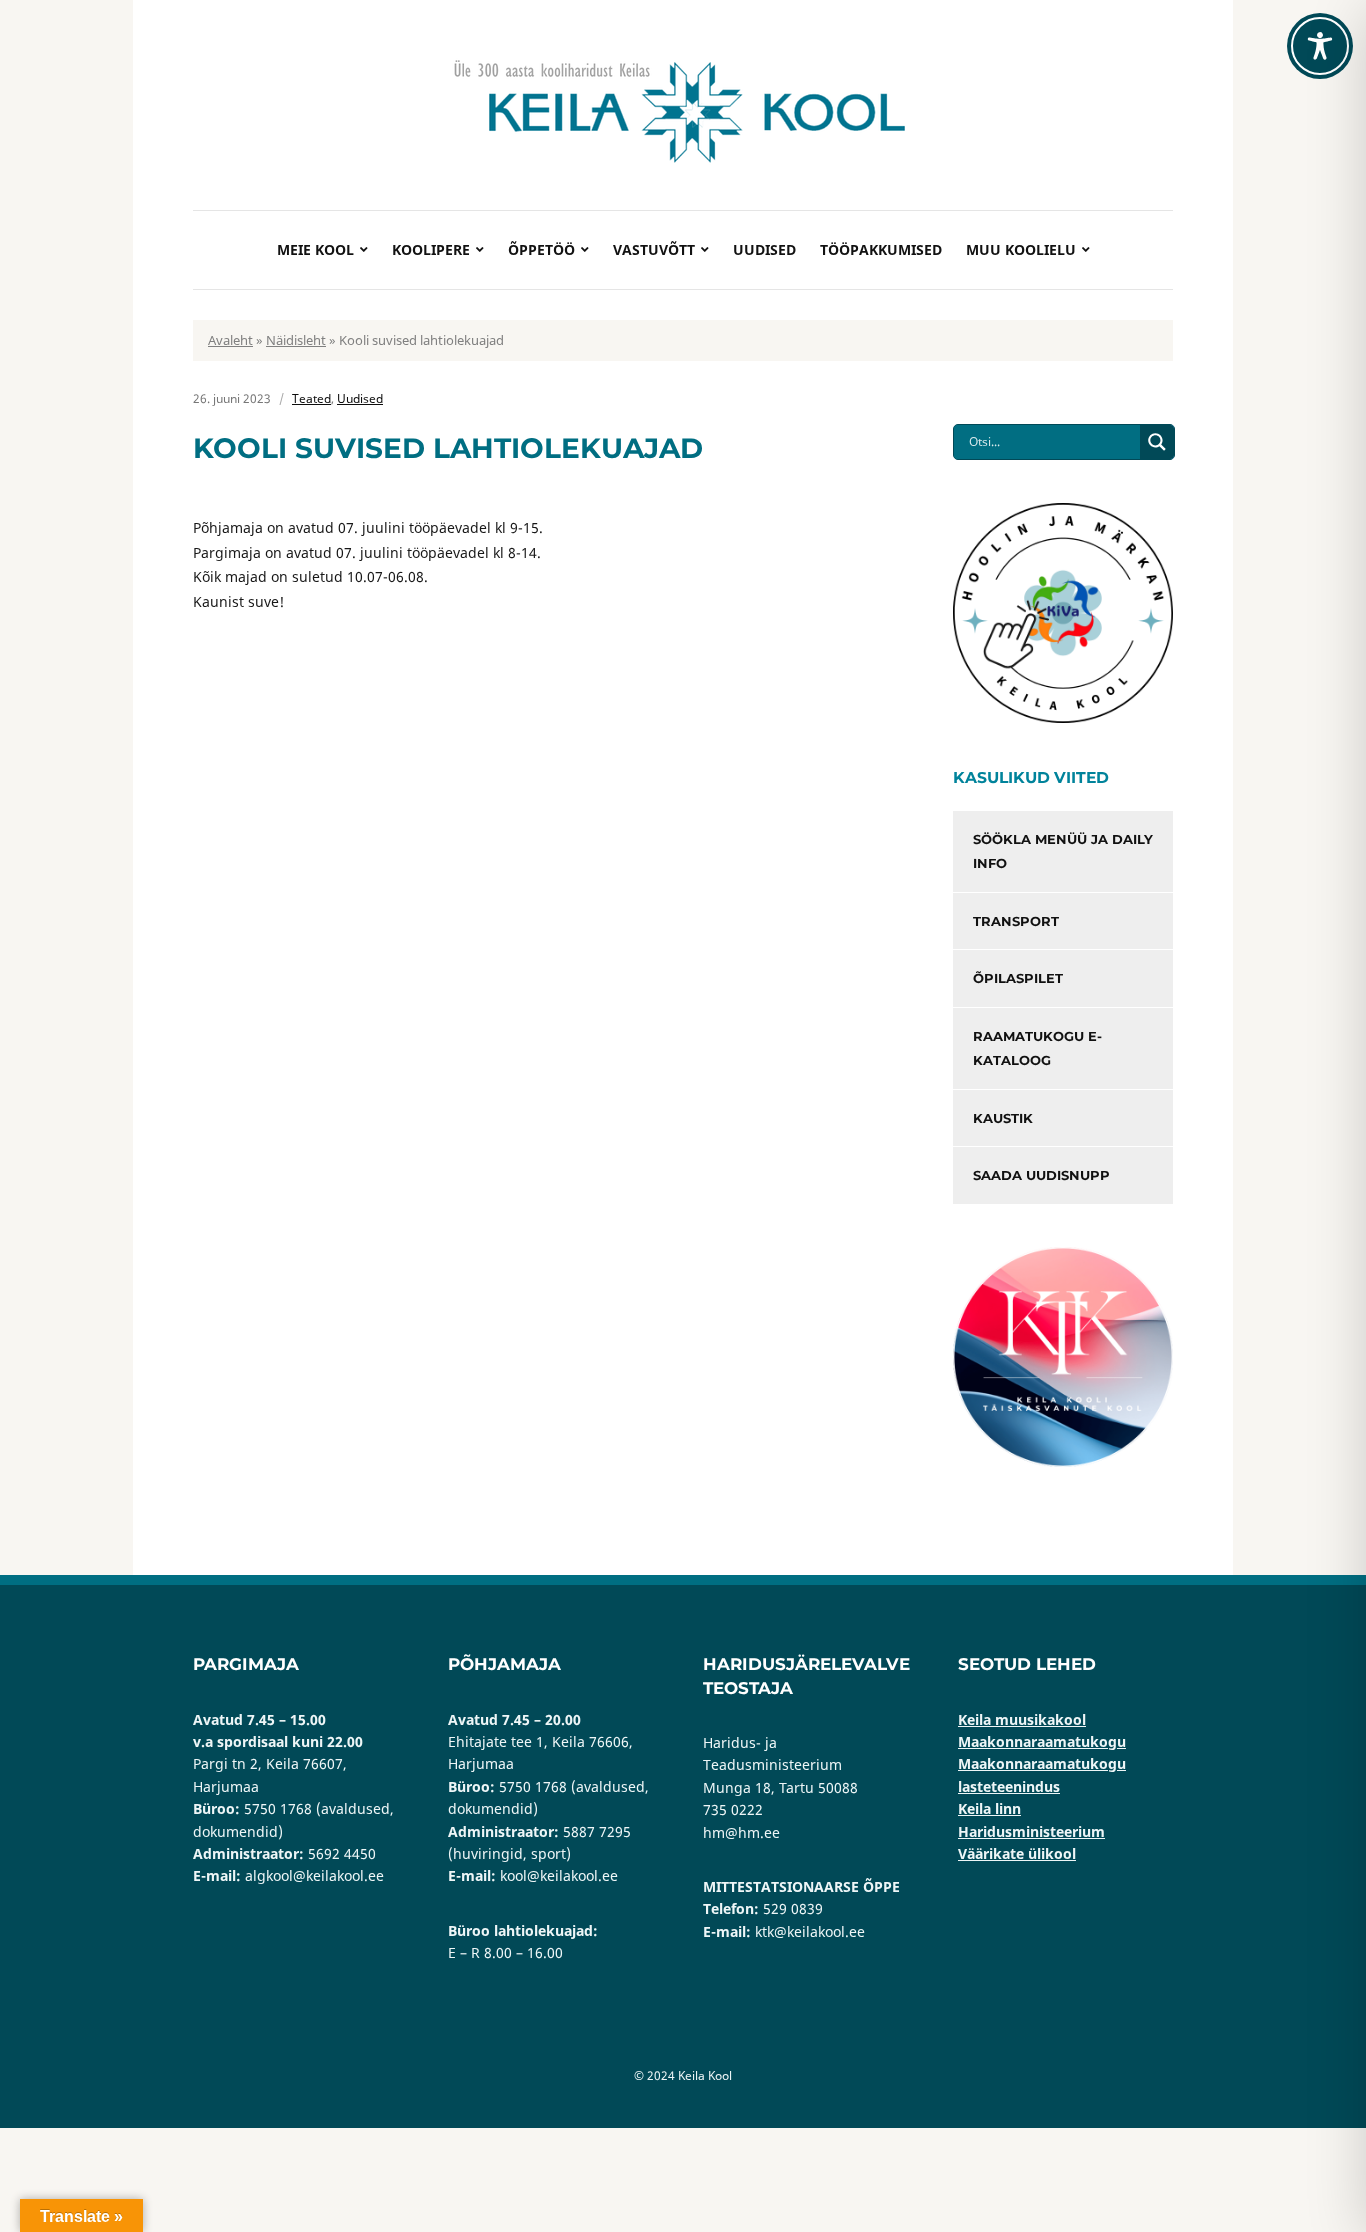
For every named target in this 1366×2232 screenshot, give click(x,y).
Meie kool (315, 249)
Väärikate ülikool (1017, 1853)
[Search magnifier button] (1157, 442)
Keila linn (989, 1808)
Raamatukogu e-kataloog (1037, 1048)
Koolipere (431, 249)
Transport (1016, 921)
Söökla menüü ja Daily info (1063, 851)
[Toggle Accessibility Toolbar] (1320, 46)
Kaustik (1003, 1118)
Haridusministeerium (1031, 1831)
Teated (311, 398)
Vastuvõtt (654, 249)
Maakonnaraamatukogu (1042, 1741)
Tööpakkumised (881, 249)
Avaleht (230, 340)
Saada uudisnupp (1041, 1175)
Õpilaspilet (1018, 978)
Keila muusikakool (1022, 1719)
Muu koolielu (1021, 249)
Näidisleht (296, 340)
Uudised (764, 249)
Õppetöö (541, 249)
